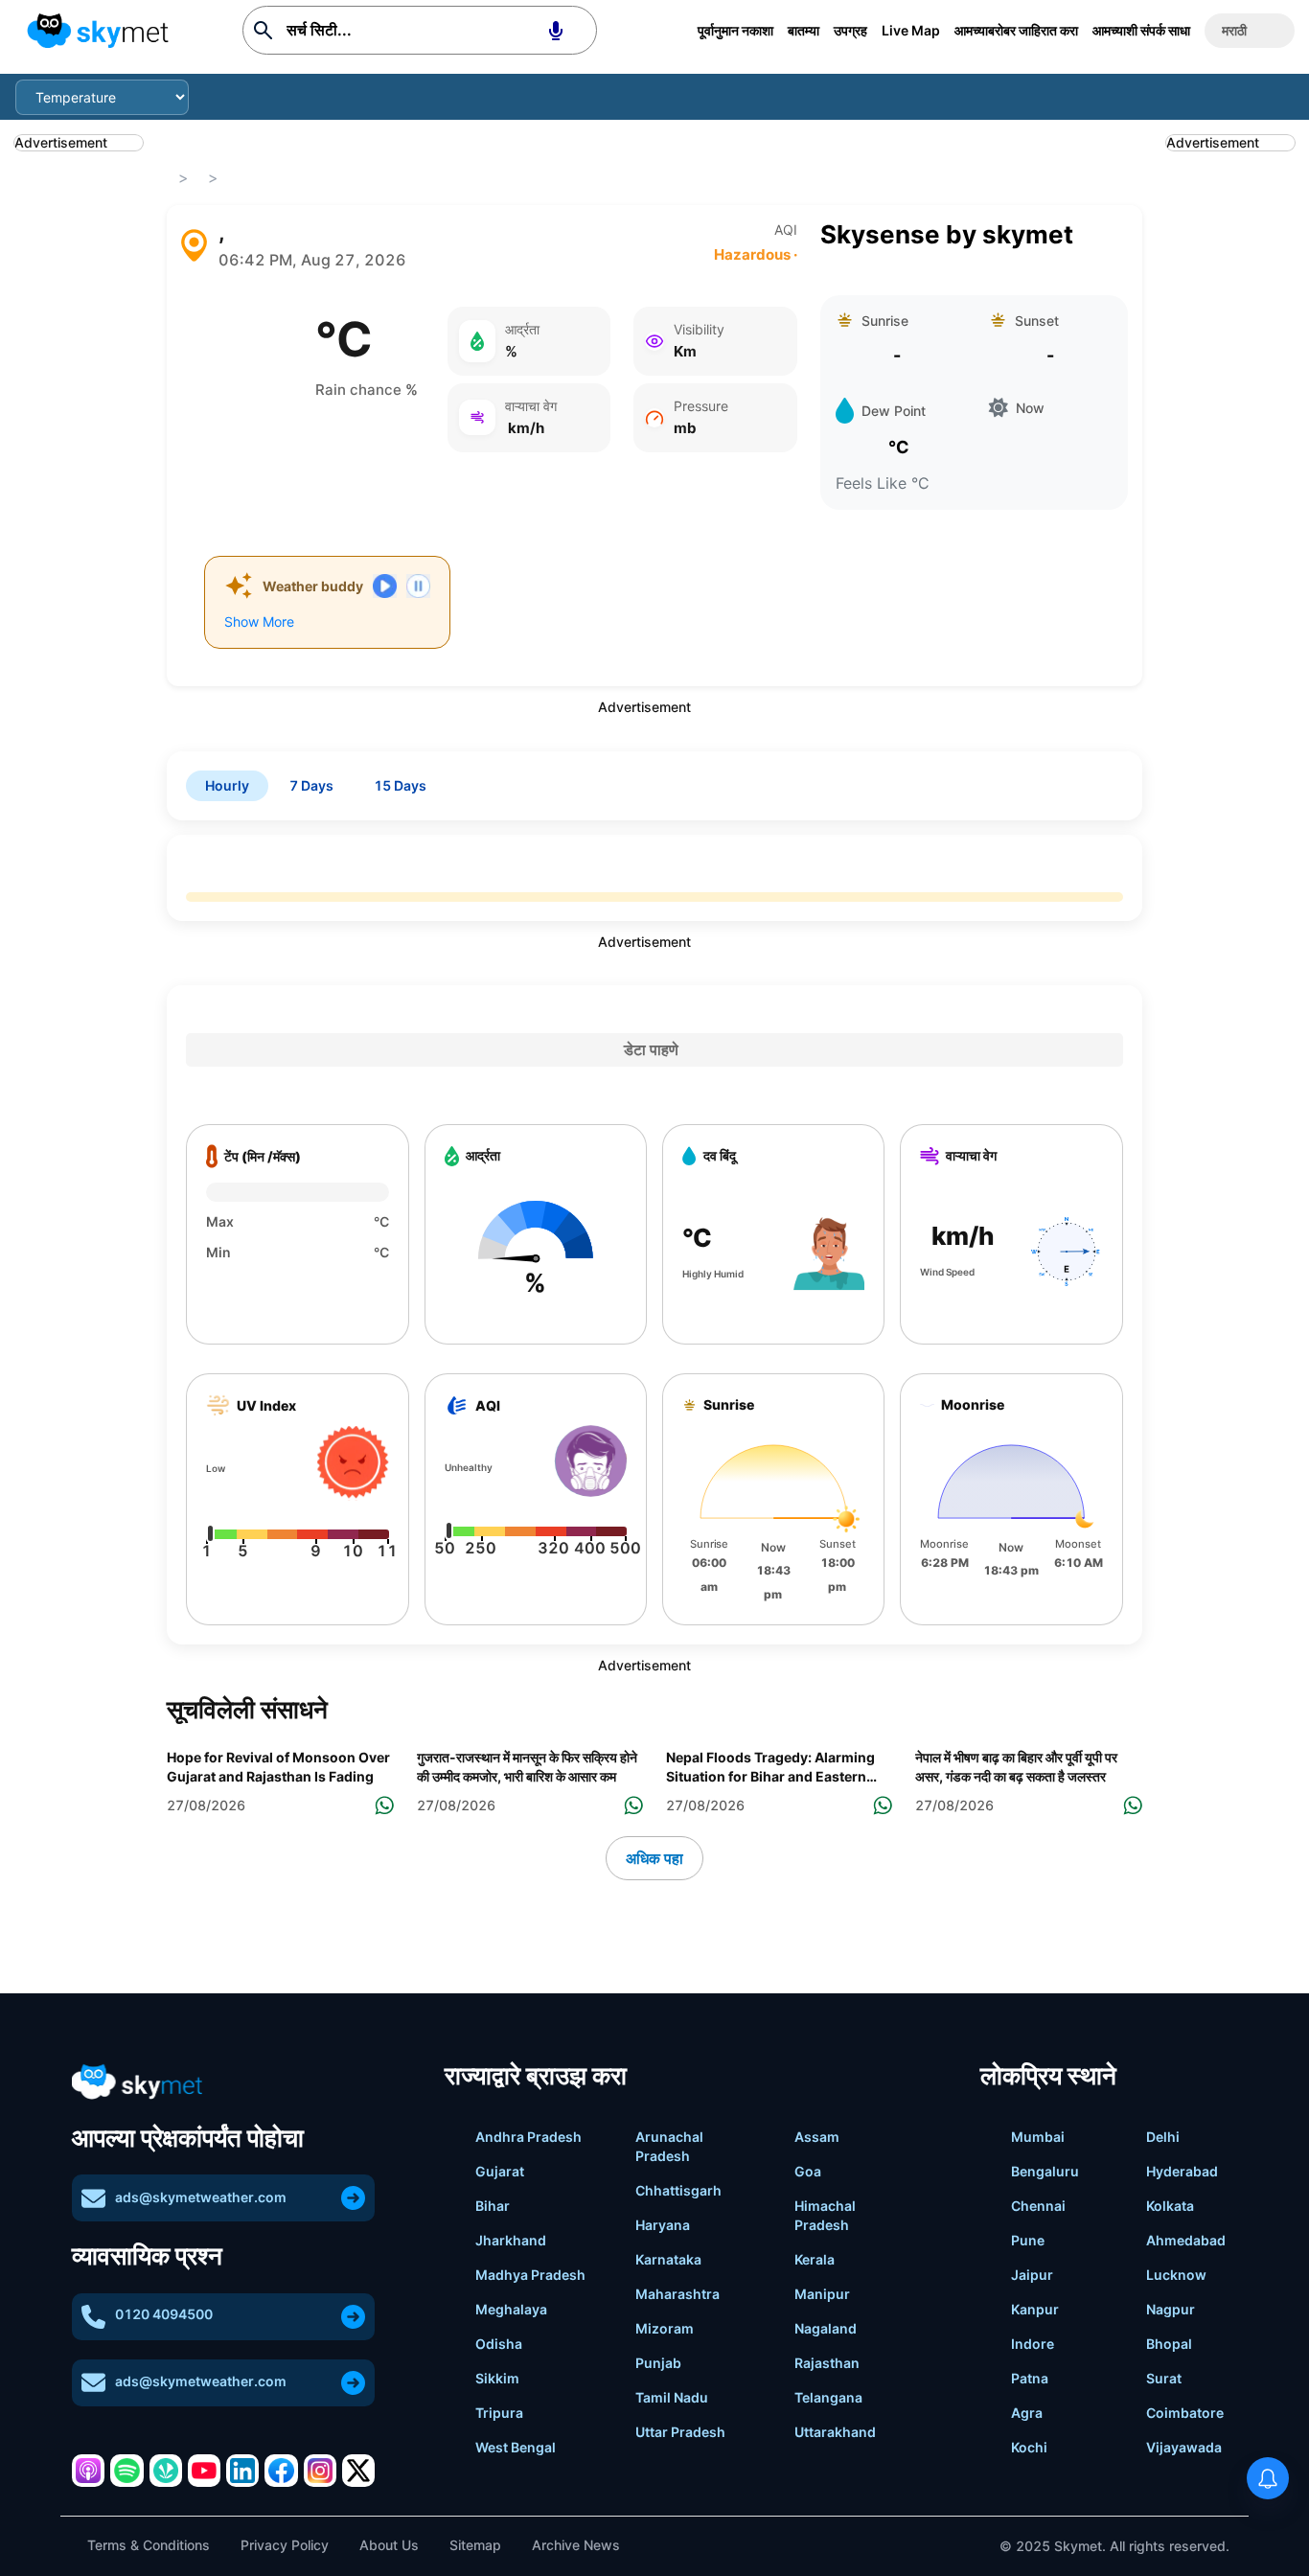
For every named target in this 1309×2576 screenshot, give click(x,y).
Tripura (499, 2413)
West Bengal (516, 2447)
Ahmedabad (1186, 2240)
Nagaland (826, 2328)
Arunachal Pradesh (669, 2146)
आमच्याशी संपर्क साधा (1141, 30)
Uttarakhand (835, 2432)
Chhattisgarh (678, 2190)
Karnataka (668, 2259)
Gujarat (500, 2171)
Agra (1027, 2413)
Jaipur (1032, 2275)
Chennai (1038, 2206)
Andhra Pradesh (528, 2137)
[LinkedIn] (242, 2471)
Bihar (493, 2206)
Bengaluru (1045, 2171)
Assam (817, 2137)
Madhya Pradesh (530, 2275)
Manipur (822, 2294)
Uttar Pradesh (680, 2432)
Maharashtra (677, 2294)
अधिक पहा (654, 1858)
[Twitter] (358, 2471)
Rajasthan (827, 2363)
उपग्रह (850, 30)
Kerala (815, 2259)
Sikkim (497, 2378)
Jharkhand (511, 2240)
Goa (808, 2171)
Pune (1028, 2240)
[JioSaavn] (166, 2471)
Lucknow (1176, 2275)
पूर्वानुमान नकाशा (735, 30)
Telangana (828, 2397)
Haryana (663, 2225)
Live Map (911, 30)
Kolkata (1170, 2206)
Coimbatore (1185, 2413)
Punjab (658, 2363)
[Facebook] (281, 2471)
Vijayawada (1184, 2447)
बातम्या (804, 30)
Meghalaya (511, 2309)
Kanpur (1035, 2309)
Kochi (1029, 2447)
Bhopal (1169, 2344)
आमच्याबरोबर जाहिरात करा (1016, 30)
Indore (1033, 2344)
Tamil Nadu (672, 2397)
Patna (1030, 2378)
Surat (1164, 2378)
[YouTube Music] (204, 2471)
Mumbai (1038, 2137)
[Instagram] (320, 2471)
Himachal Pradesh (825, 2215)
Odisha (499, 2344)
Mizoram (665, 2328)
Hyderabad (1182, 2171)
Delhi (1163, 2137)
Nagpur (1171, 2309)
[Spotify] (126, 2471)
